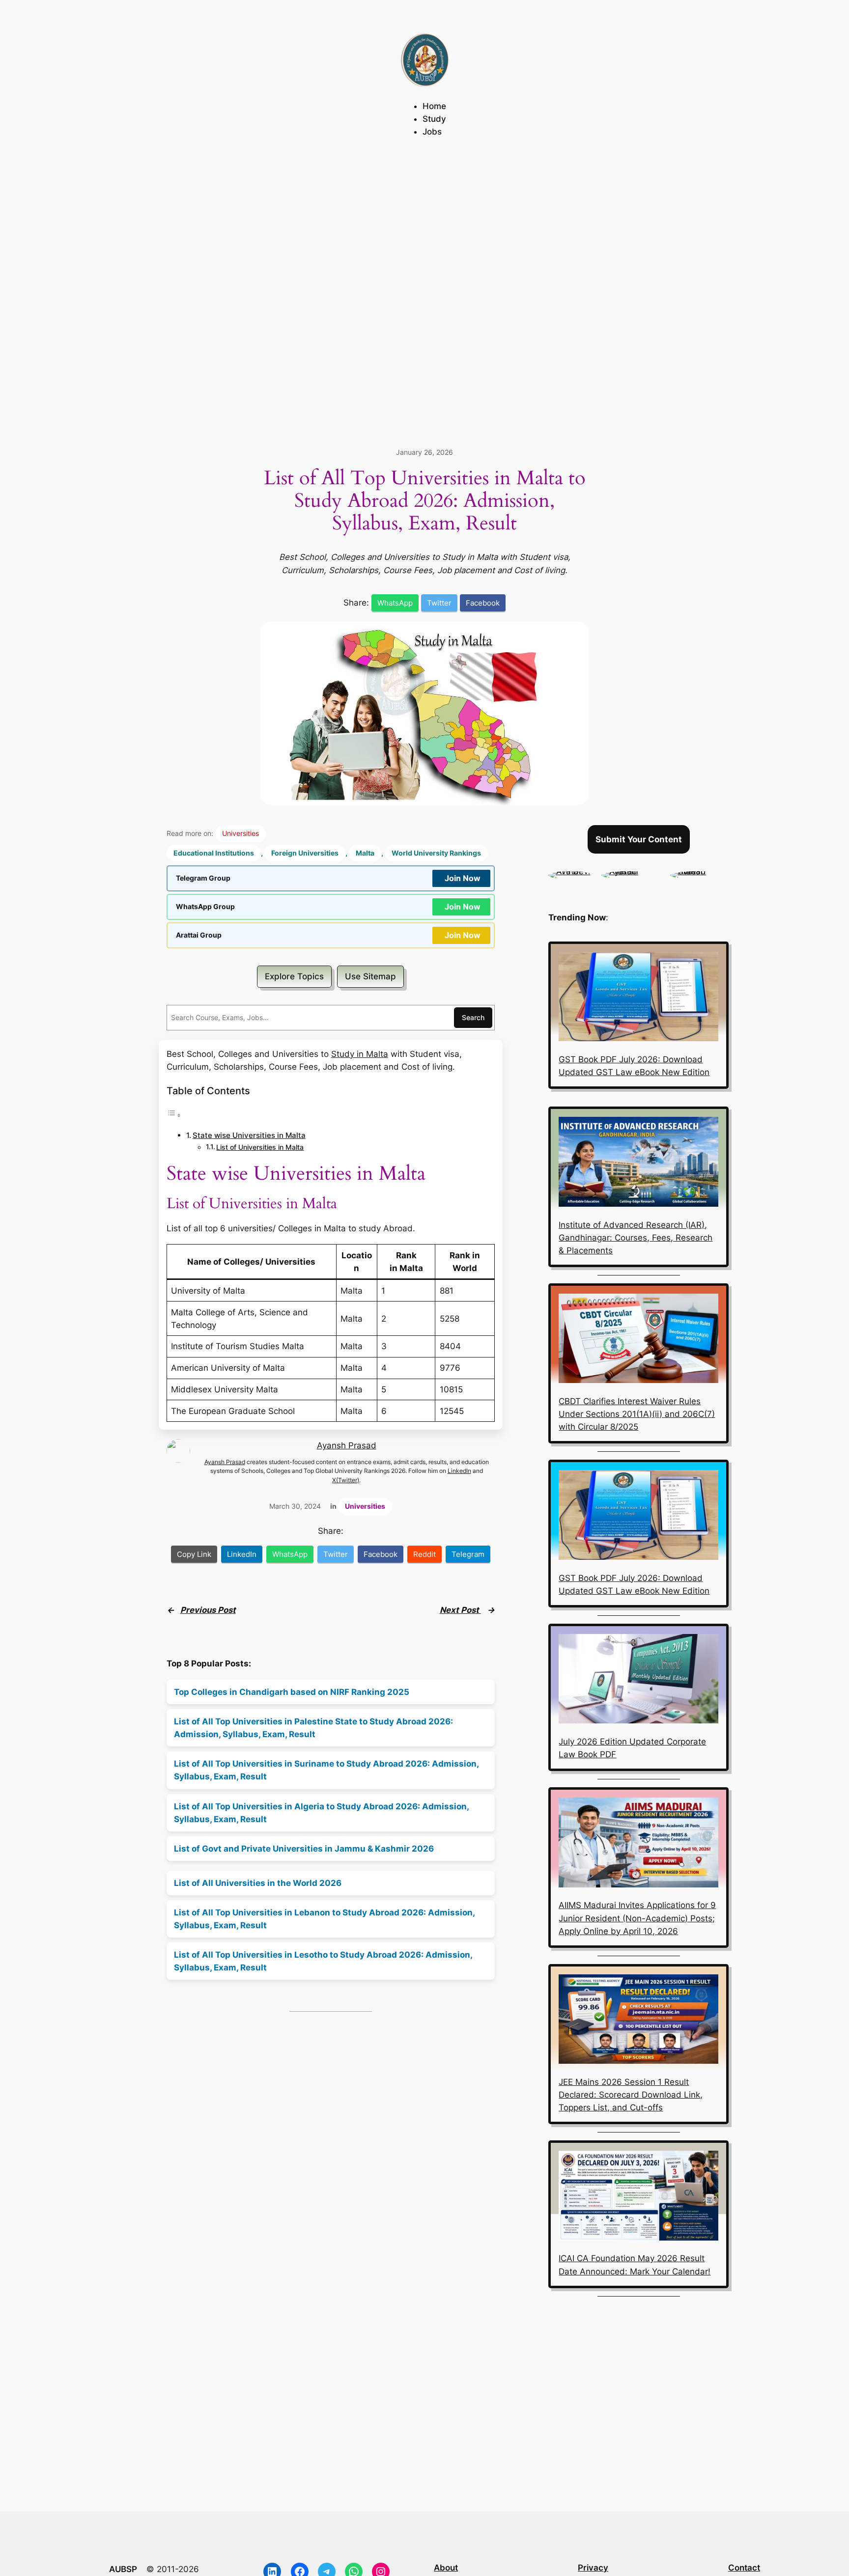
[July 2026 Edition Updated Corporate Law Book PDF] (638, 1681)
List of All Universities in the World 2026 (258, 1883)
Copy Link (194, 1554)
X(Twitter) (346, 1480)
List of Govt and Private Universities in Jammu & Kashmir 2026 (304, 1849)
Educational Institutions (214, 853)
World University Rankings (436, 853)
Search (473, 1017)
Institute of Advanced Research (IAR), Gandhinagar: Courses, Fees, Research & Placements (636, 1238)
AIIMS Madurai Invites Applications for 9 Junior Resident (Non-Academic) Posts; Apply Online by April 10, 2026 (637, 1918)
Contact (744, 2568)
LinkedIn (459, 1471)
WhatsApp (395, 603)
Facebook (483, 603)
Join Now (463, 878)
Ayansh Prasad (347, 1445)
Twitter (439, 603)
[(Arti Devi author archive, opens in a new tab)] (570, 871)
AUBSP (123, 2569)
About (446, 2568)
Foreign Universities (305, 853)
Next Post (460, 1610)
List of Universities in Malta (260, 1147)
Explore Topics (294, 976)
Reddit (424, 1554)
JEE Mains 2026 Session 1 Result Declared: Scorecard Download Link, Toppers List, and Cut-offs (631, 2095)
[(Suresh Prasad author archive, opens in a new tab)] (699, 871)
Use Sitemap (370, 976)
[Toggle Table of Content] (174, 1115)
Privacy (593, 2568)
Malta (365, 853)
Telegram (468, 1554)
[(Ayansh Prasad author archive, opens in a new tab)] (631, 871)
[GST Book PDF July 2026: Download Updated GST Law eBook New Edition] (638, 998)
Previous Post (208, 1610)
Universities (241, 833)
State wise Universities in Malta (249, 1135)
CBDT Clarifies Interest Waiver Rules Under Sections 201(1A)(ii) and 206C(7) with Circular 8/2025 (637, 1414)
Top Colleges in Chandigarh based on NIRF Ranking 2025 (292, 1692)
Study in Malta (360, 1054)
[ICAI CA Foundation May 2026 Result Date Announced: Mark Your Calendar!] (638, 2197)
